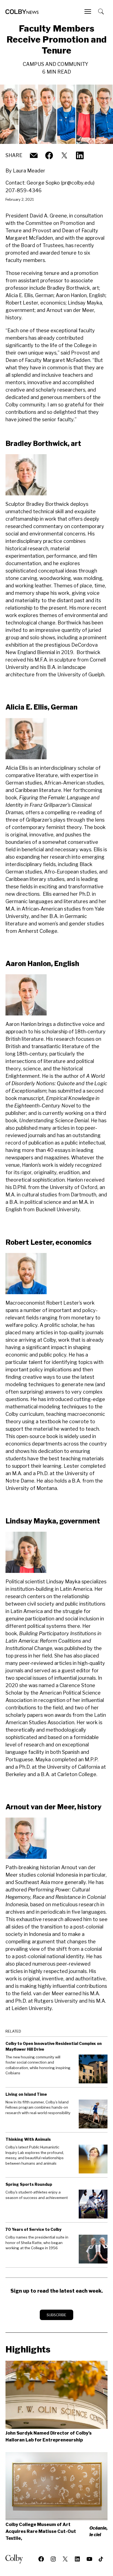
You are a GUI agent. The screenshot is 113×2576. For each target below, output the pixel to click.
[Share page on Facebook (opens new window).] (49, 155)
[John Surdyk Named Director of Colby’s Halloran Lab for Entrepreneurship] (56, 2395)
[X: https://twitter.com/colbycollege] (64, 155)
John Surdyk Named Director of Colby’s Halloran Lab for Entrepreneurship (49, 2437)
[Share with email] (34, 155)
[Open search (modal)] (101, 12)
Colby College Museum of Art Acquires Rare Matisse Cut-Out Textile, (56, 2531)
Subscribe (56, 2315)
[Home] (22, 12)
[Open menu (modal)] (88, 12)
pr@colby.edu (78, 183)
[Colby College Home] (16, 2559)
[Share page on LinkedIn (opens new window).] (80, 155)
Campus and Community (56, 64)
